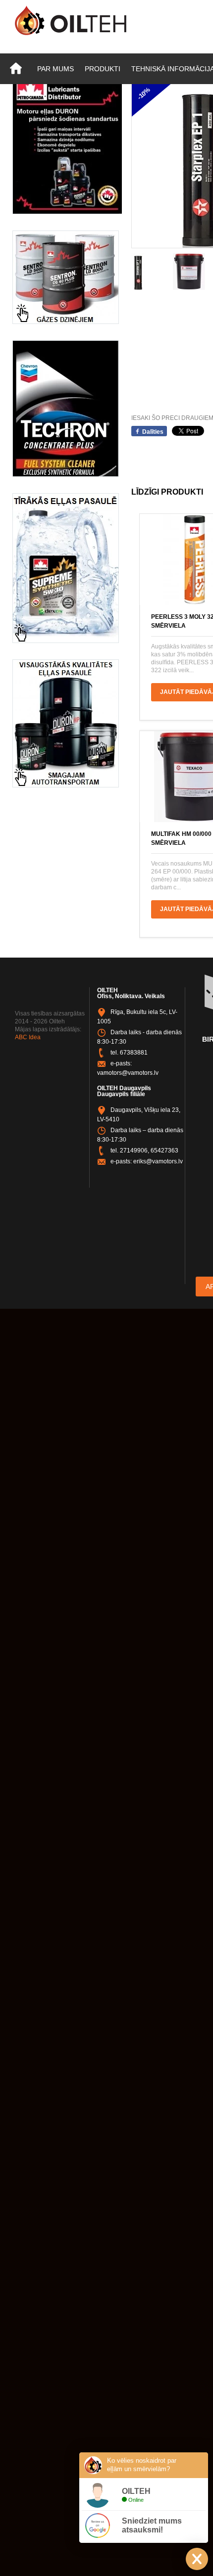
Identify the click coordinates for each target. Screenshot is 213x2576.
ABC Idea (28, 1037)
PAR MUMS (55, 69)
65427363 (164, 1150)
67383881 (134, 1053)
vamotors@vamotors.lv (128, 1073)
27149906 (134, 1150)
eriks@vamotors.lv (158, 1161)
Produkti (103, 69)
